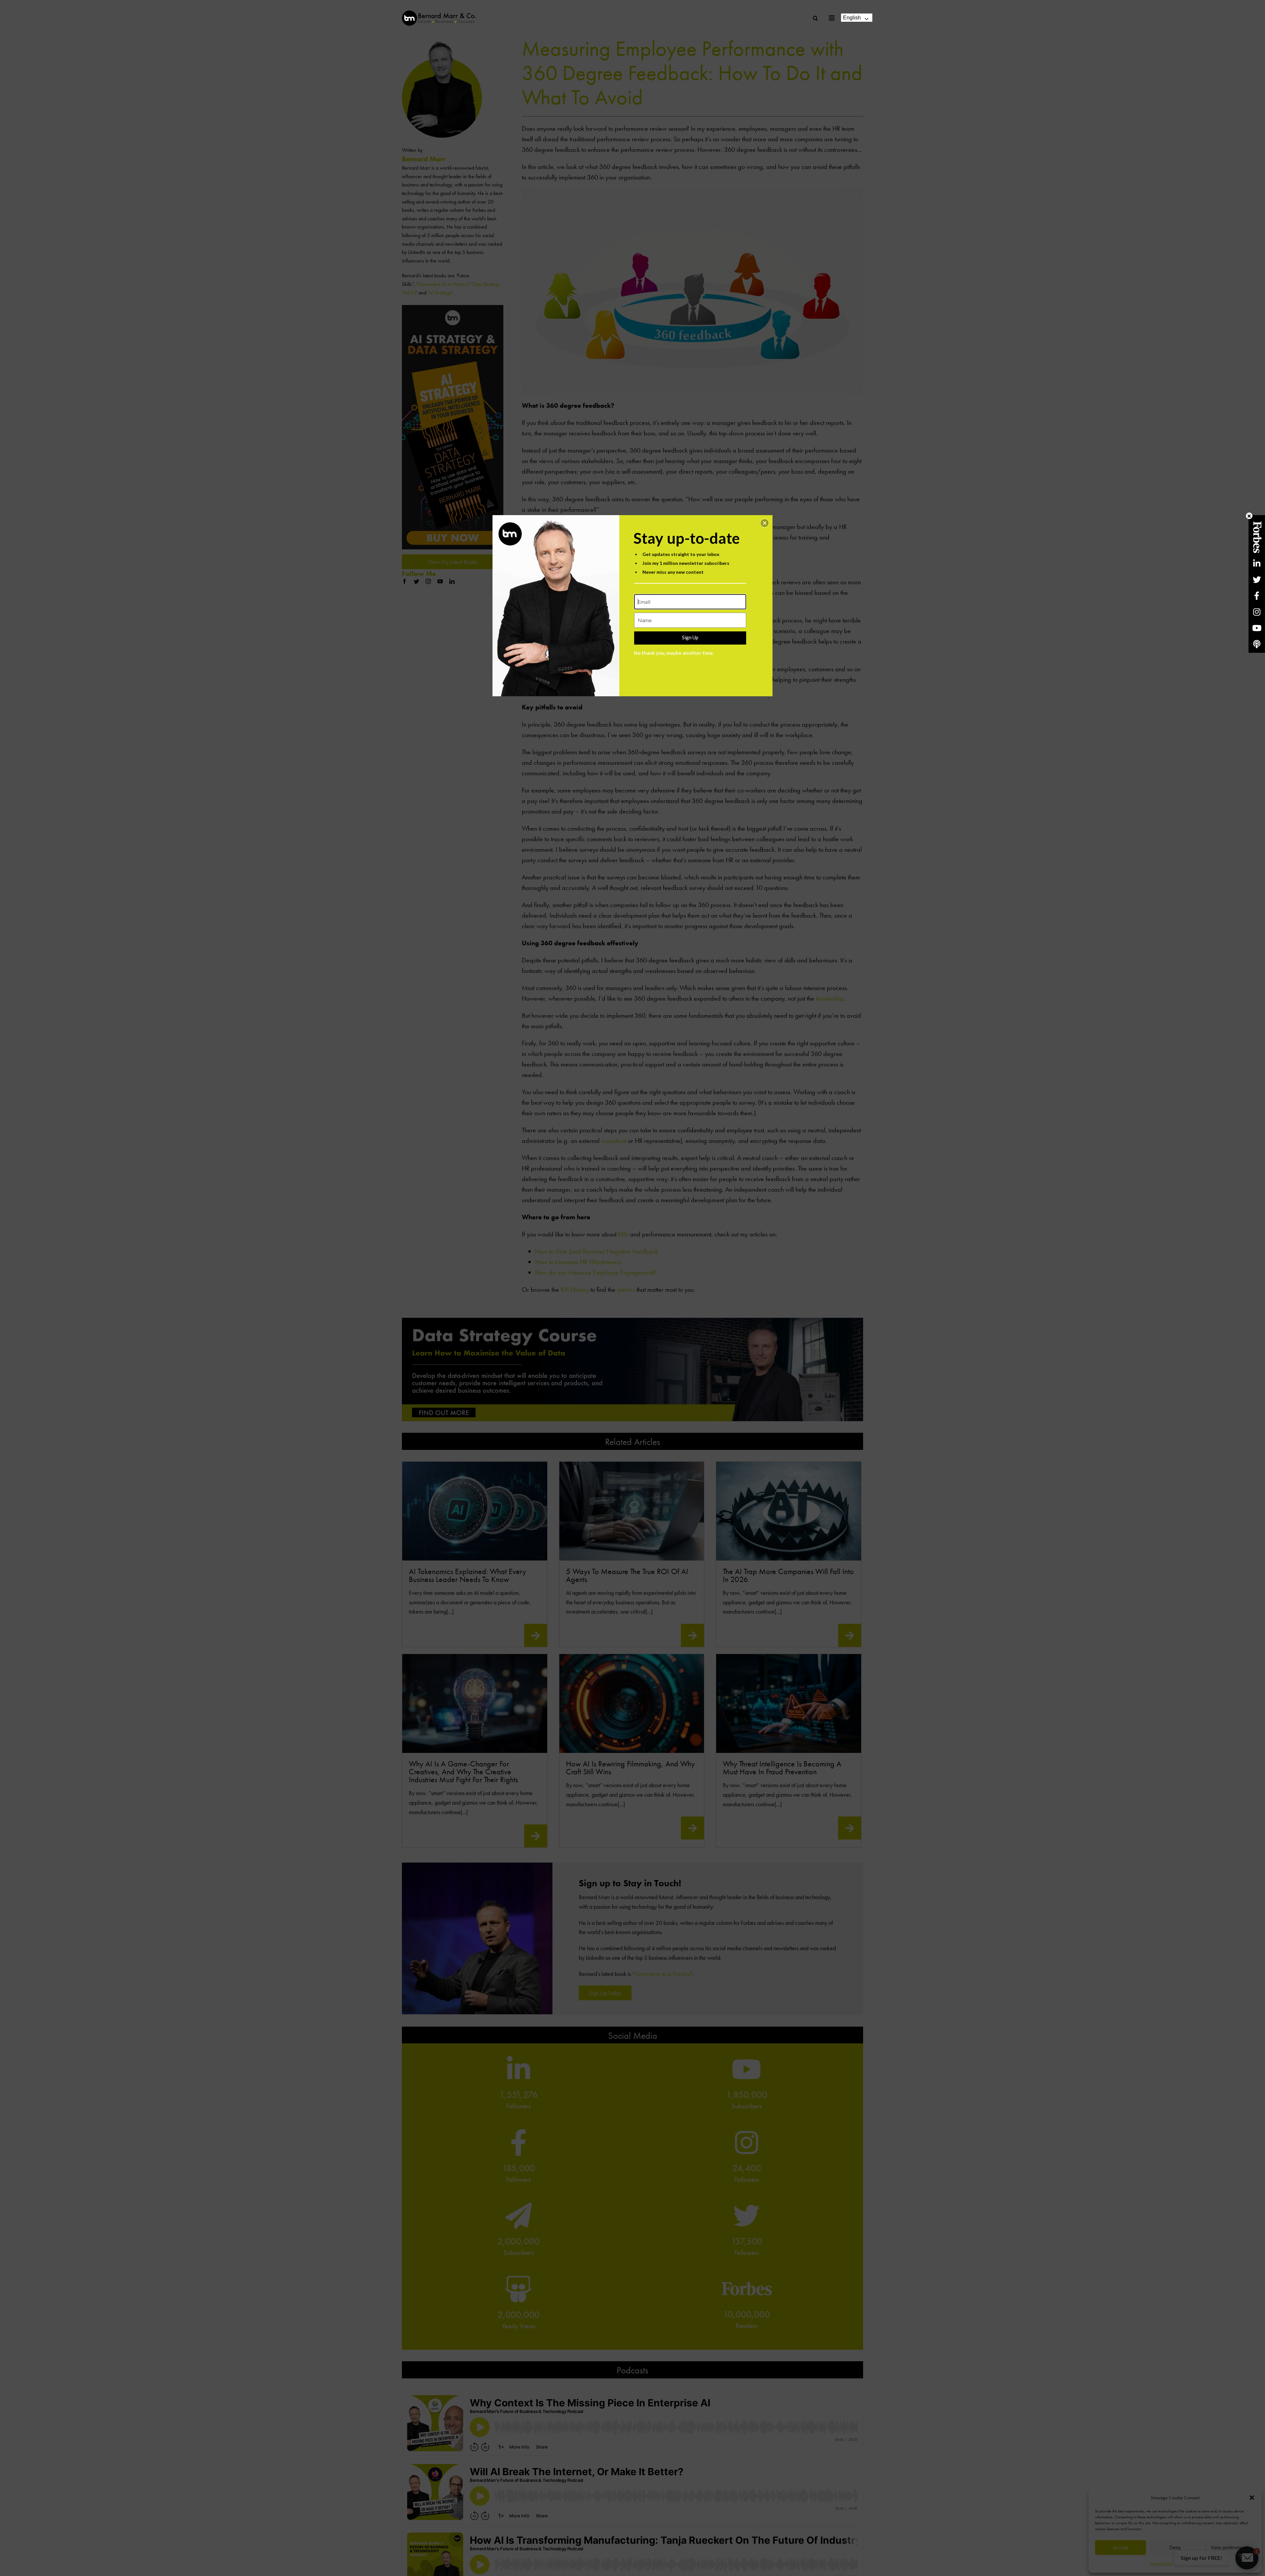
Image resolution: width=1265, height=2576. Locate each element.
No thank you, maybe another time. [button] (674, 653)
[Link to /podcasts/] (1257, 644)
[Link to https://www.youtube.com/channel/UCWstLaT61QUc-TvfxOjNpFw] (1257, 628)
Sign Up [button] (690, 637)
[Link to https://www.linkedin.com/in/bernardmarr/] (1257, 563)
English (852, 18)
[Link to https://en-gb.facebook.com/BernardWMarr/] (1257, 596)
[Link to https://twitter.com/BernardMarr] (1257, 580)
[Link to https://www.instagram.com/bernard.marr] (1257, 612)
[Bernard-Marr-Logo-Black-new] (439, 13)
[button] (765, 523)
